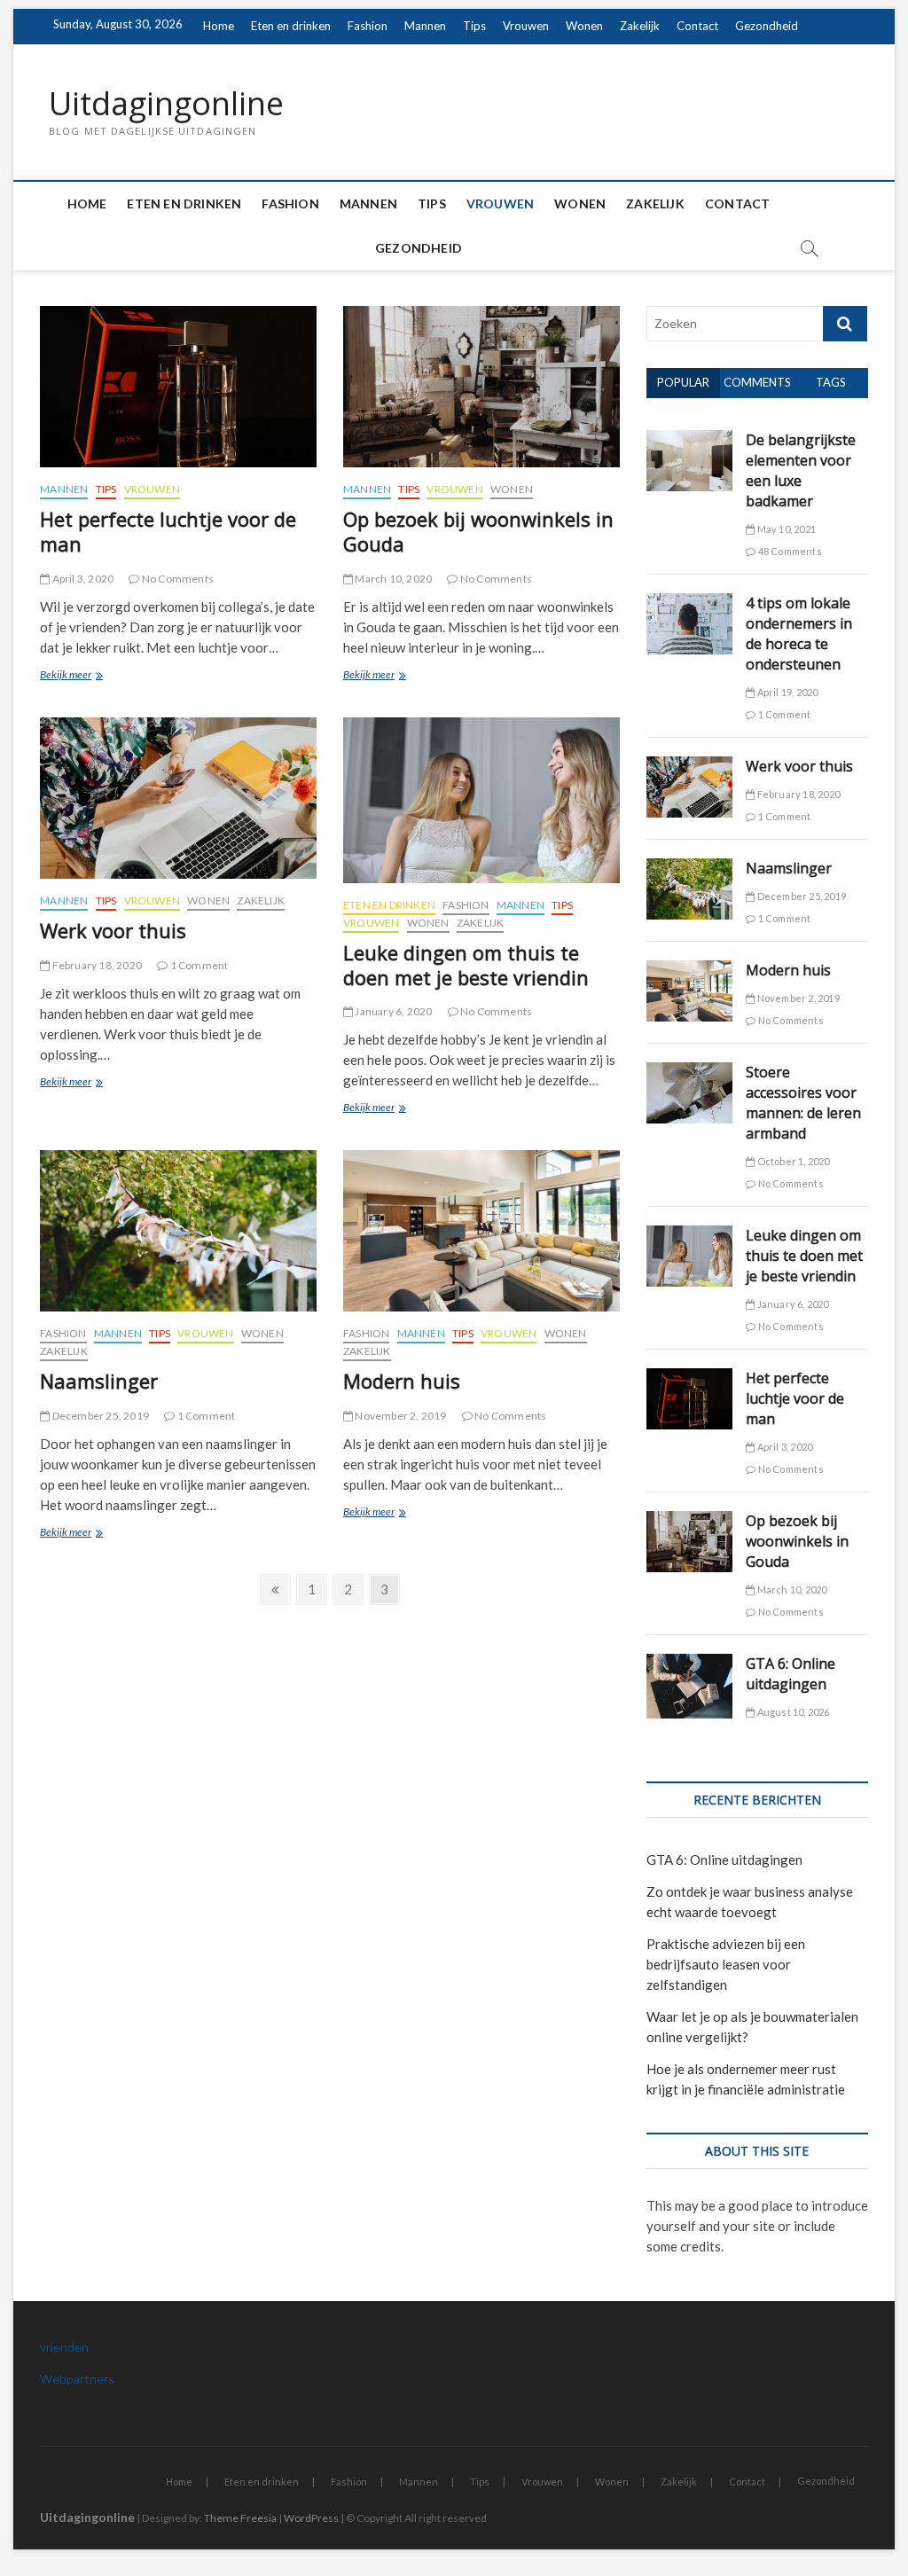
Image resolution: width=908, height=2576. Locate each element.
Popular (683, 382)
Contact (697, 26)
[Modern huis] (481, 1231)
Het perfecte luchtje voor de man (168, 531)
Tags (831, 382)
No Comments (177, 579)
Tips (474, 26)
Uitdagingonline (166, 104)
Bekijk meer (83, 676)
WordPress (311, 2518)
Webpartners (77, 2379)
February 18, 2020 (96, 965)
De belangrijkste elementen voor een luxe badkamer (801, 470)
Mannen (425, 26)
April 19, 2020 (786, 692)
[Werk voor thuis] (178, 798)
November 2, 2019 (399, 1416)
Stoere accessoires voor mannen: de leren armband (803, 1103)
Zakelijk (640, 26)
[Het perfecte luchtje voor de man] (178, 387)
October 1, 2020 (792, 1161)
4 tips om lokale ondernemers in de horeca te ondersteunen (799, 634)
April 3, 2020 (82, 579)
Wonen (584, 26)
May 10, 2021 (785, 529)
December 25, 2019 (99, 1416)
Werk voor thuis (113, 930)
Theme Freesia (240, 2518)
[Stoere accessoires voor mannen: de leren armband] (690, 1072)
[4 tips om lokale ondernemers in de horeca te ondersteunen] (690, 603)
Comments (757, 382)
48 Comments (788, 551)
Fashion (368, 26)
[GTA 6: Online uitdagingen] (690, 1664)
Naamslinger (99, 1381)
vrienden (64, 2347)
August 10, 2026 (792, 1712)
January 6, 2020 (392, 1011)
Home (219, 26)
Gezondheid (767, 26)
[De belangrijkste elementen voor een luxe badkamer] (690, 440)
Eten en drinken (291, 26)
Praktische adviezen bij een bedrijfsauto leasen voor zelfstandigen (726, 1964)
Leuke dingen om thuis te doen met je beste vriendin (466, 965)
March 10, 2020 (392, 579)
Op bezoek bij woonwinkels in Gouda (478, 531)
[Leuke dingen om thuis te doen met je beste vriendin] (481, 800)
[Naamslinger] (178, 1231)
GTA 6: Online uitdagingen (791, 1674)
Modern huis (402, 1381)
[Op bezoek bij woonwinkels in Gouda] (481, 387)
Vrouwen (526, 26)
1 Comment (198, 965)
